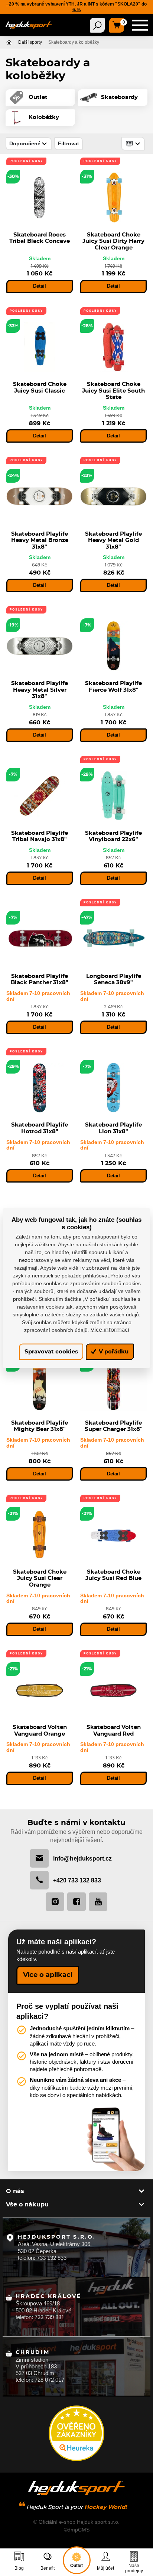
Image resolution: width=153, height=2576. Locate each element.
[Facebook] (76, 1902)
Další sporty (30, 42)
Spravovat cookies (51, 1352)
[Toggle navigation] (97, 25)
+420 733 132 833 (77, 1880)
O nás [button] (15, 2191)
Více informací (110, 1330)
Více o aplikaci (48, 1975)
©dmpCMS (77, 2530)
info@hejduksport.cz (82, 1858)
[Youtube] (98, 1902)
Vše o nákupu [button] (27, 2205)
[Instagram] (55, 1902)
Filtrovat (69, 143)
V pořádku (113, 1352)
